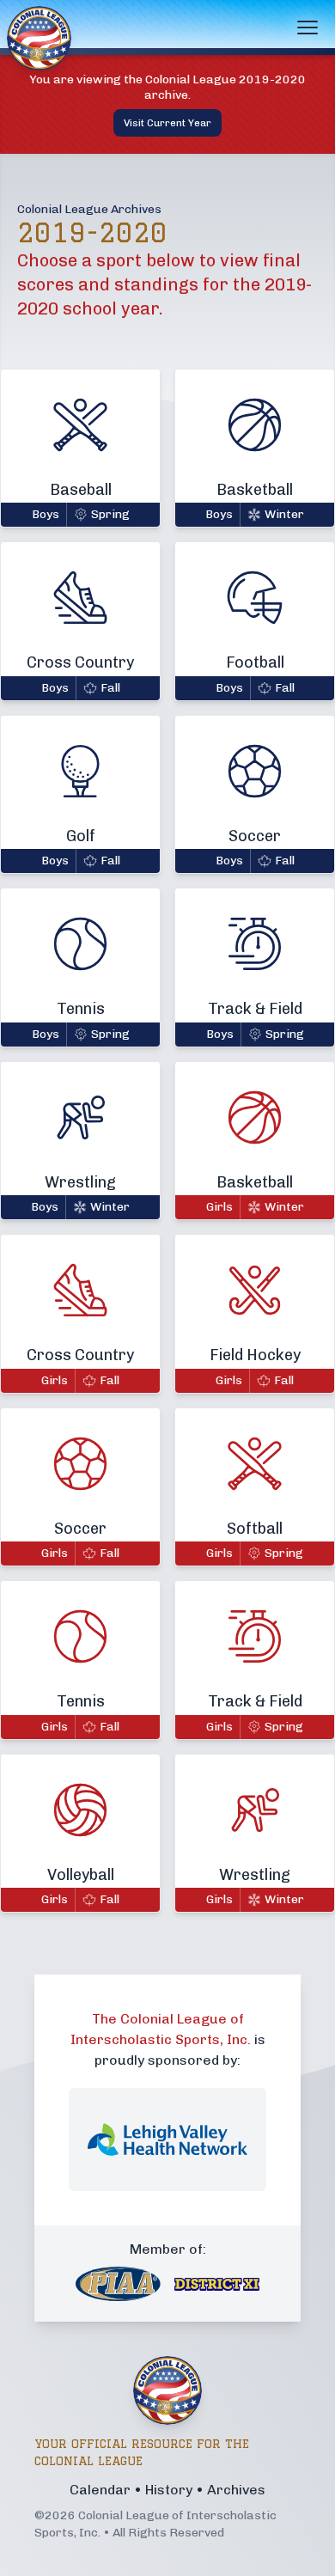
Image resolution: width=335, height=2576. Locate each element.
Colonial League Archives (89, 209)
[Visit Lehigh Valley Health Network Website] (167, 2140)
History (169, 2490)
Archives (236, 2490)
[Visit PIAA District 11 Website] (217, 2284)
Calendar (100, 2490)
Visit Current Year (167, 123)
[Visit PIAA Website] (118, 2284)
